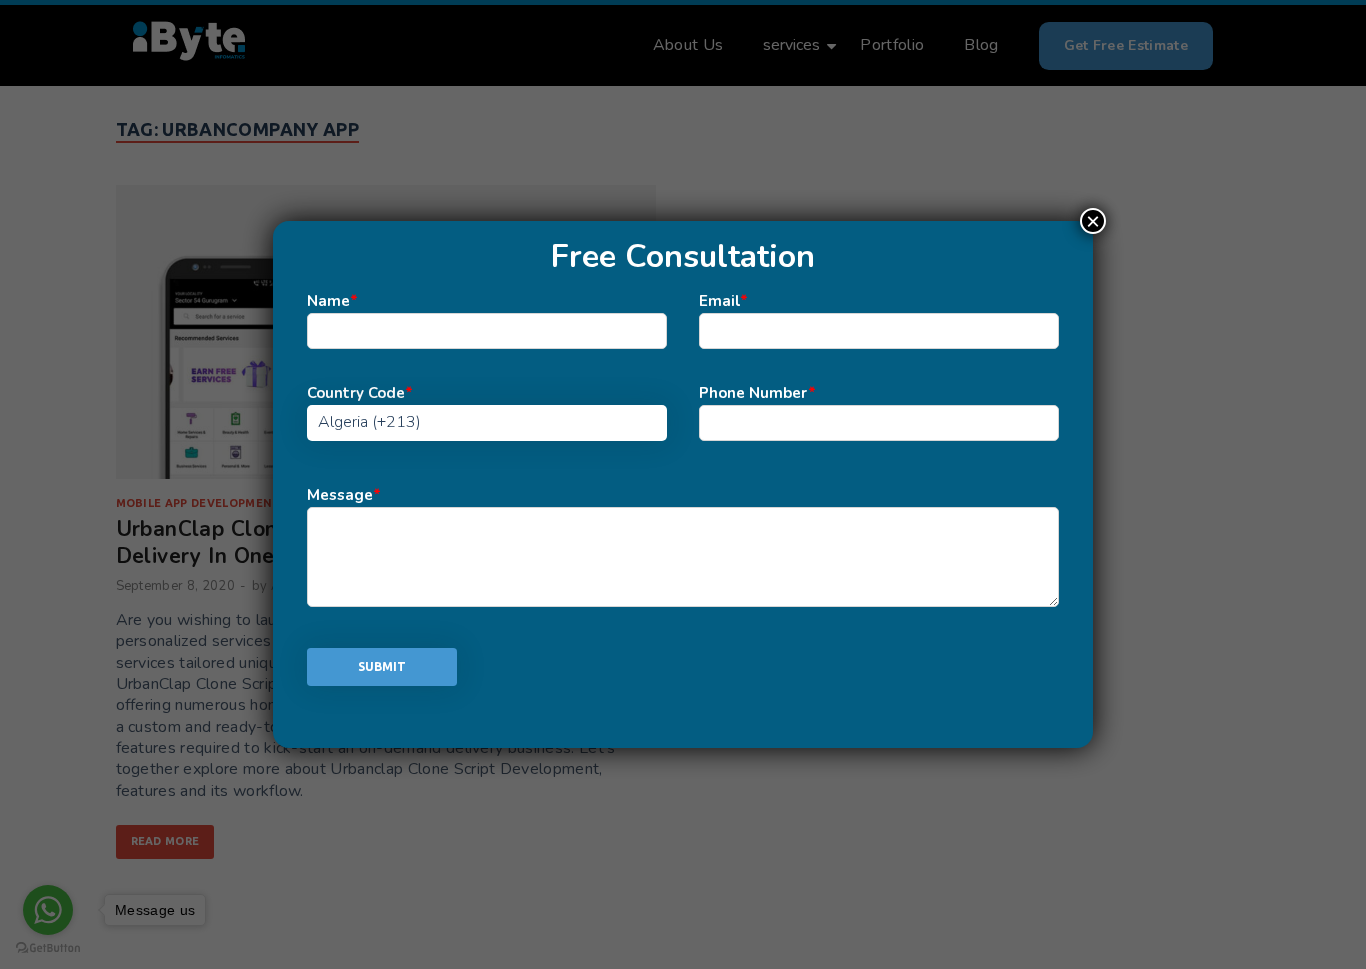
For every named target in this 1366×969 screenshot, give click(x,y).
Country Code (360, 393)
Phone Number (757, 393)
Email (723, 301)
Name (332, 301)
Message (344, 495)
